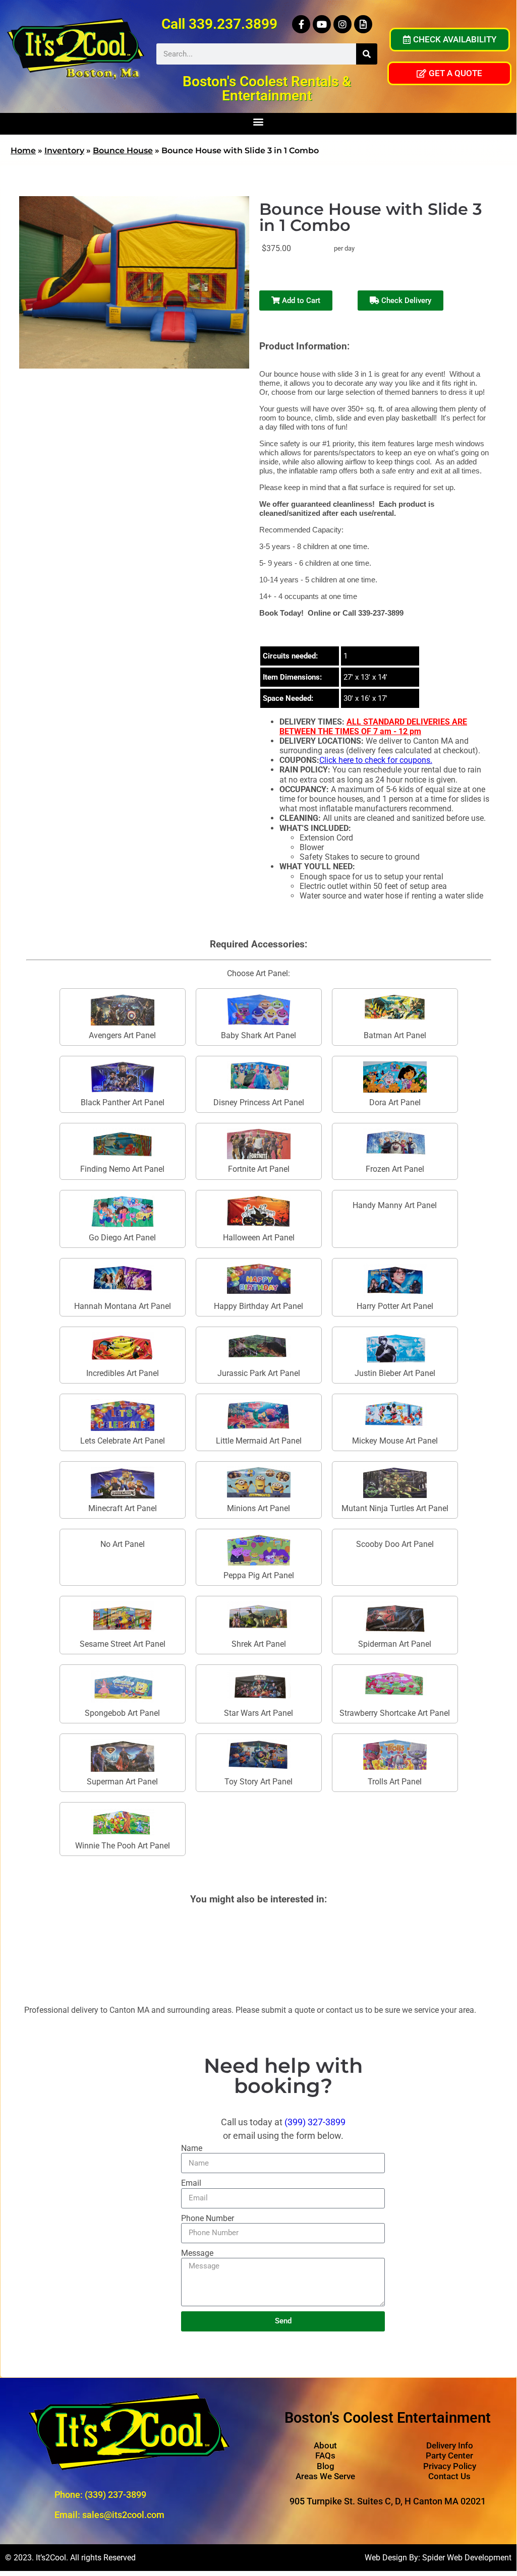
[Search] (367, 54)
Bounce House (123, 151)
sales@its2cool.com (123, 2515)
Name (192, 2148)
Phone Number (208, 2218)
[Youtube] (322, 24)
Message (197, 2253)
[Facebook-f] (301, 24)
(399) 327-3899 (315, 2122)
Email (191, 2183)
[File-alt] (363, 24)
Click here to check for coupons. (376, 760)
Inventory (64, 151)
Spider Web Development (467, 2558)
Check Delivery (405, 301)
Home (23, 151)
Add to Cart (300, 301)
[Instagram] (342, 24)
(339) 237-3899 (116, 2495)
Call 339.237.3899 (219, 24)
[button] (258, 121)
